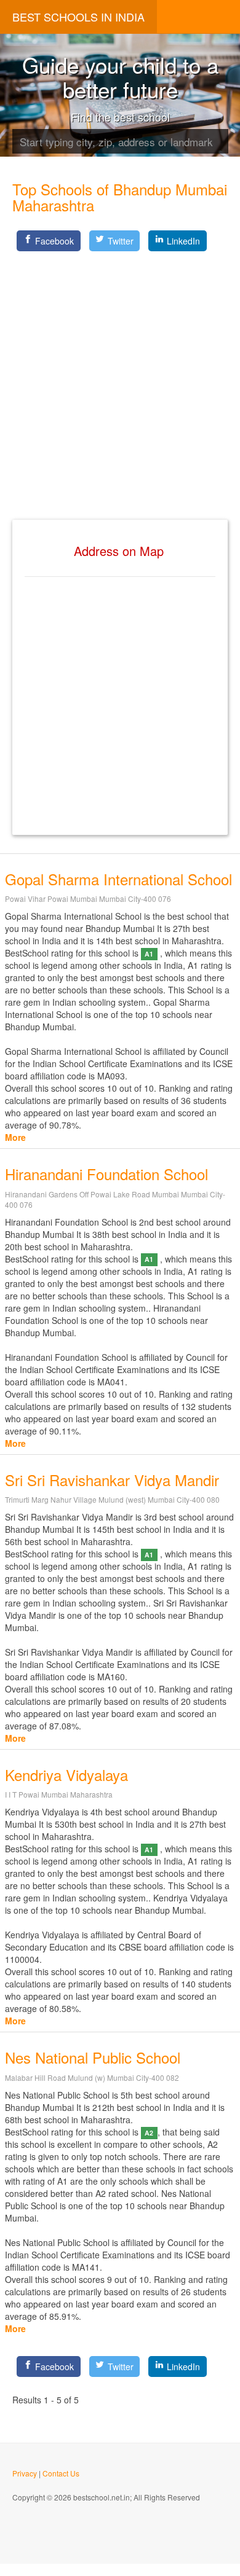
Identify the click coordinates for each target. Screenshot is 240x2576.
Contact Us (61, 2473)
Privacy (25, 2473)
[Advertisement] (120, 375)
